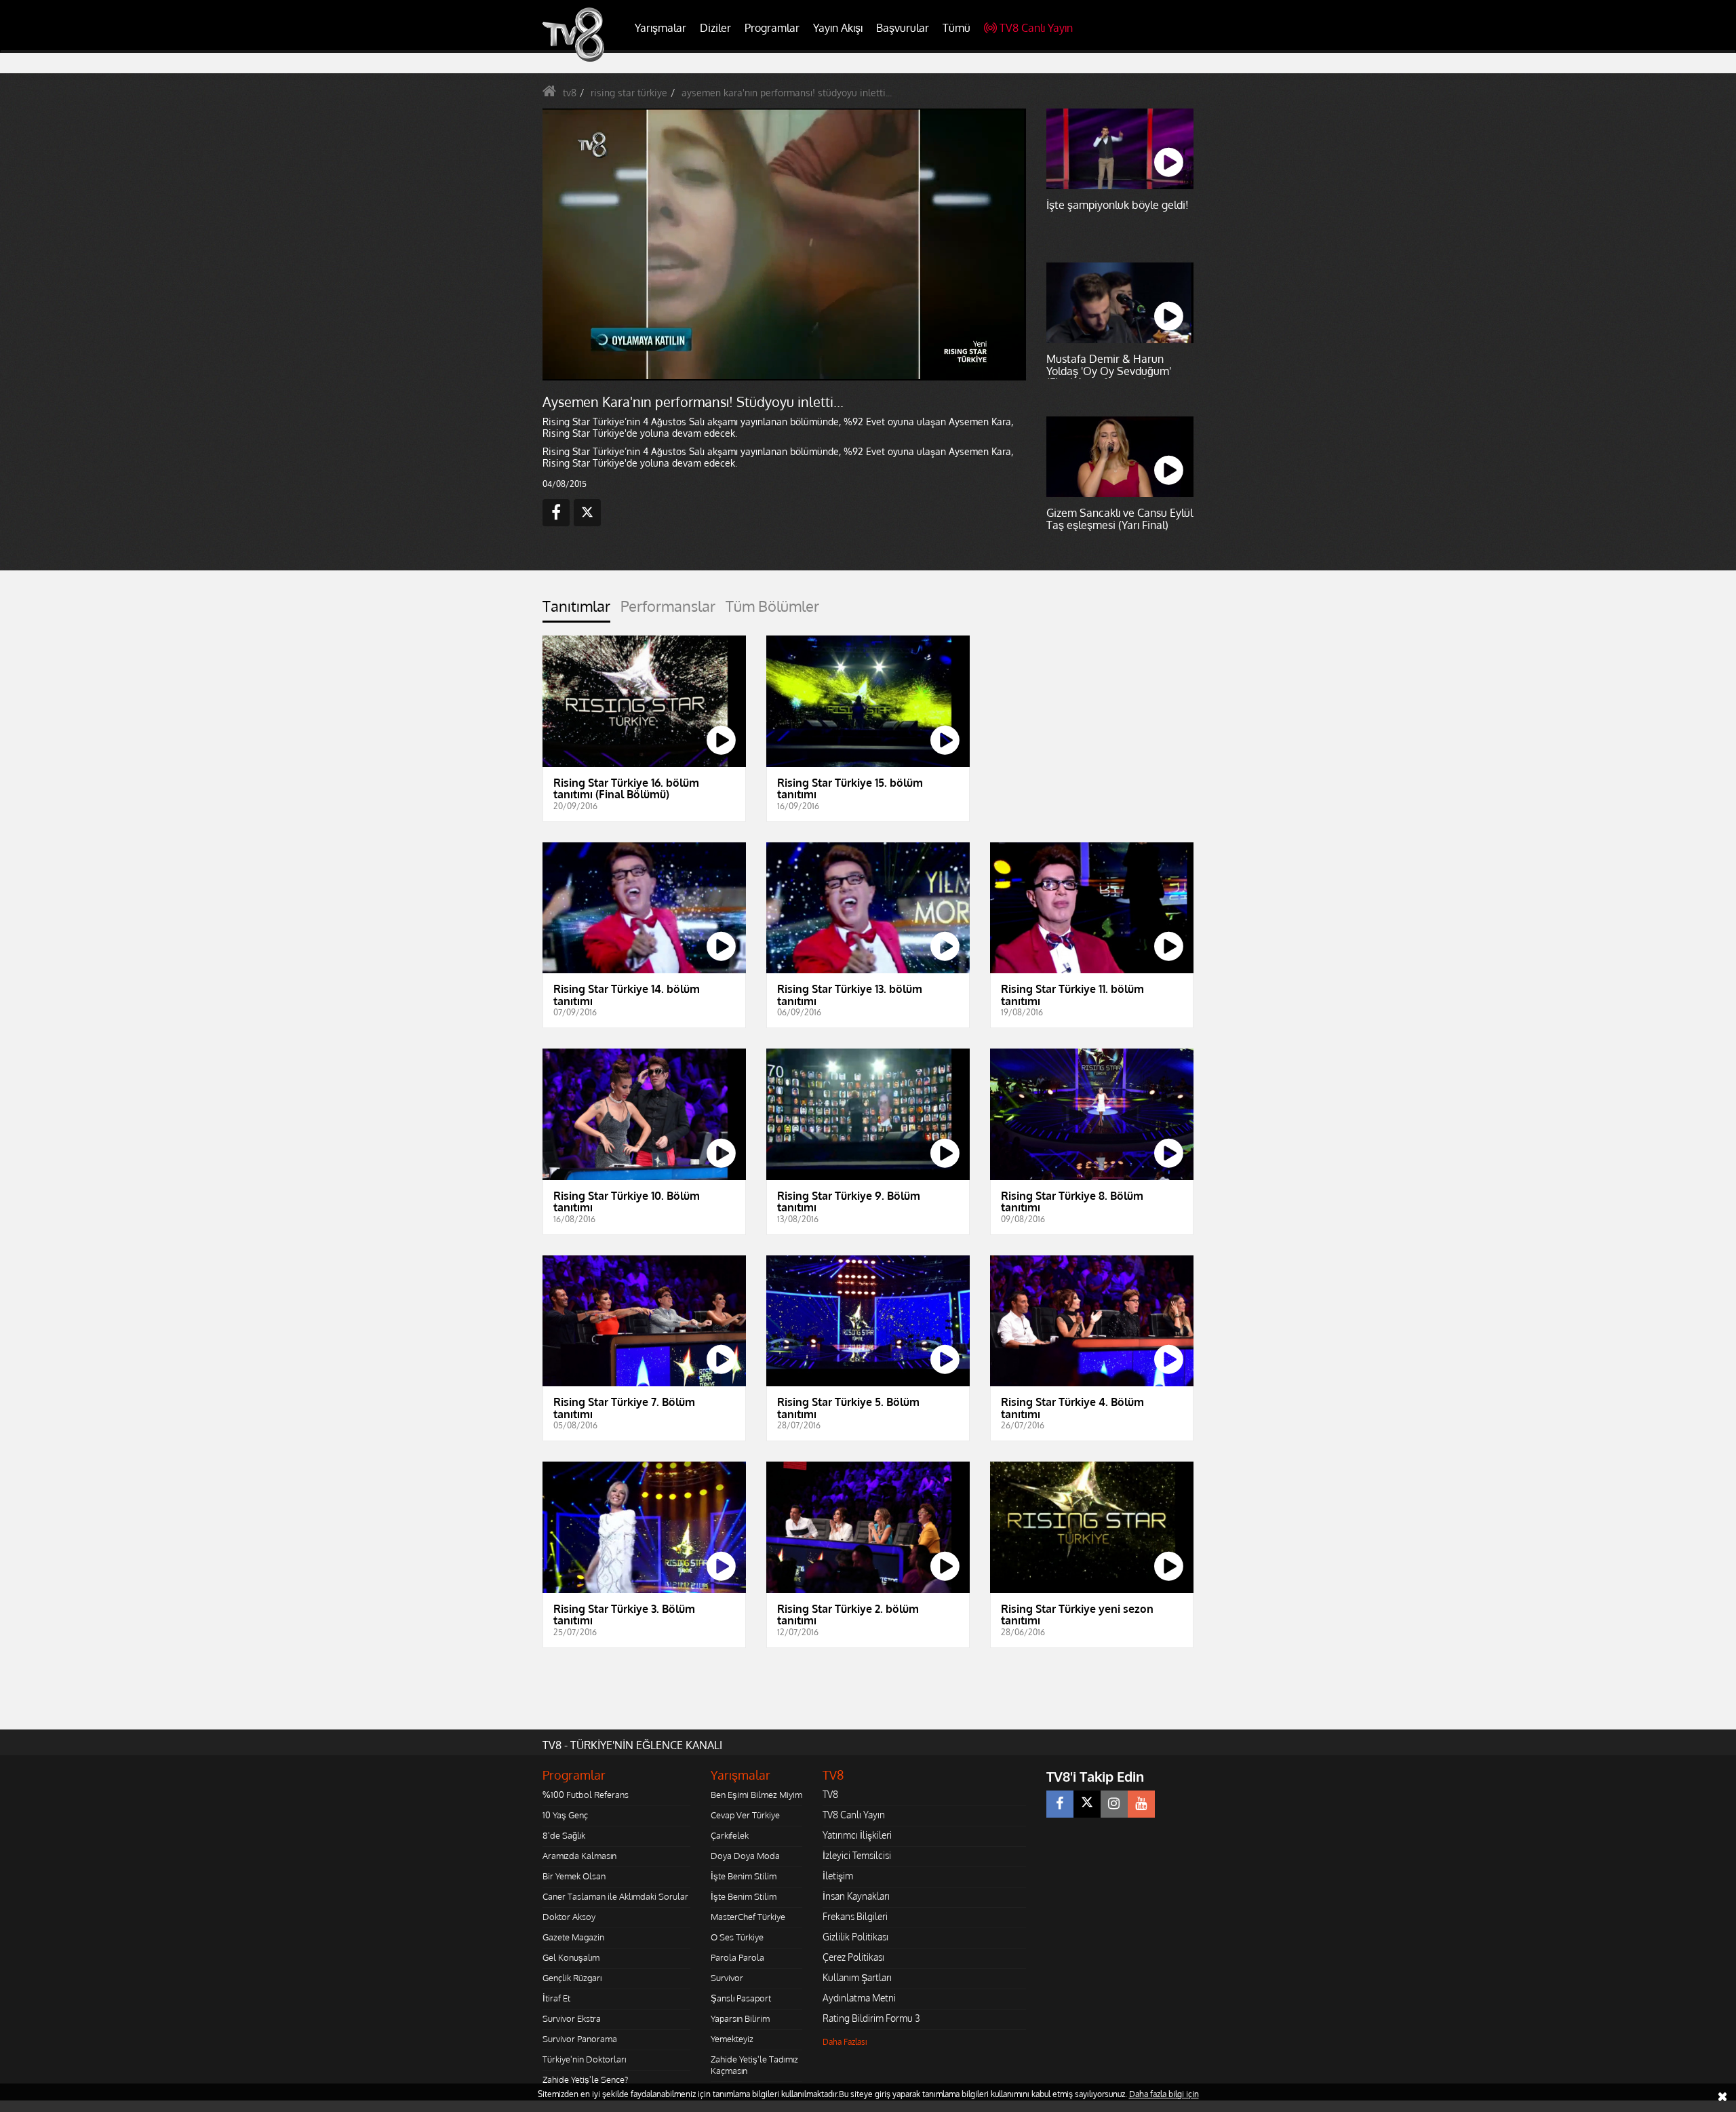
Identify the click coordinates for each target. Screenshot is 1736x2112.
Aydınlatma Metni (859, 1998)
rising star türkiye (629, 93)
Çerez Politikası (853, 1957)
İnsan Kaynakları (856, 1896)
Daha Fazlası (845, 2042)
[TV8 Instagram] (1114, 1804)
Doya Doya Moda (745, 1856)
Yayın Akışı (838, 28)
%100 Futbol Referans (586, 1795)
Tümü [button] (956, 28)
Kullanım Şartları (857, 1977)
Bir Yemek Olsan (574, 1876)
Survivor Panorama (580, 2039)
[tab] (576, 610)
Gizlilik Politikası (855, 1937)
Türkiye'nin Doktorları (584, 2059)
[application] (783, 244)
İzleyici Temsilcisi (857, 1855)
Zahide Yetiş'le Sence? (585, 2079)
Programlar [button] (772, 28)
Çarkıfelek (730, 1835)
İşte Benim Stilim (744, 1876)
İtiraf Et (556, 1998)
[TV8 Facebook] (1060, 1804)
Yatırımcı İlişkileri (857, 1835)
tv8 (570, 93)
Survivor (727, 1978)
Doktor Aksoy (569, 1917)
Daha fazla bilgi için (1164, 2094)
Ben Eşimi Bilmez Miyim (756, 1795)
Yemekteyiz (732, 2039)
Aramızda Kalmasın (579, 1856)
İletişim (838, 1876)
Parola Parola (737, 1957)
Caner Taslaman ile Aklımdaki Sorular (615, 1896)
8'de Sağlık (564, 1835)
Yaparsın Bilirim (740, 2018)
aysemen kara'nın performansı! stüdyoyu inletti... (787, 93)
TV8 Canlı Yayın (1036, 28)
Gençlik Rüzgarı (572, 1978)
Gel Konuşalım (571, 1957)
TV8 (830, 1794)
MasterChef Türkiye (748, 1917)
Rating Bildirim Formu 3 (871, 2018)
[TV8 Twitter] (1087, 1804)
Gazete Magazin (573, 1937)
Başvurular (903, 28)
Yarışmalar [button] (660, 28)
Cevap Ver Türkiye (745, 1815)
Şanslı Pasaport (741, 1998)
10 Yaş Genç (565, 1815)
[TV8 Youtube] (1141, 1804)
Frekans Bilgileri (855, 1916)
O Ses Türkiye (737, 1937)
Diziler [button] (715, 28)
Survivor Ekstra (572, 2018)
